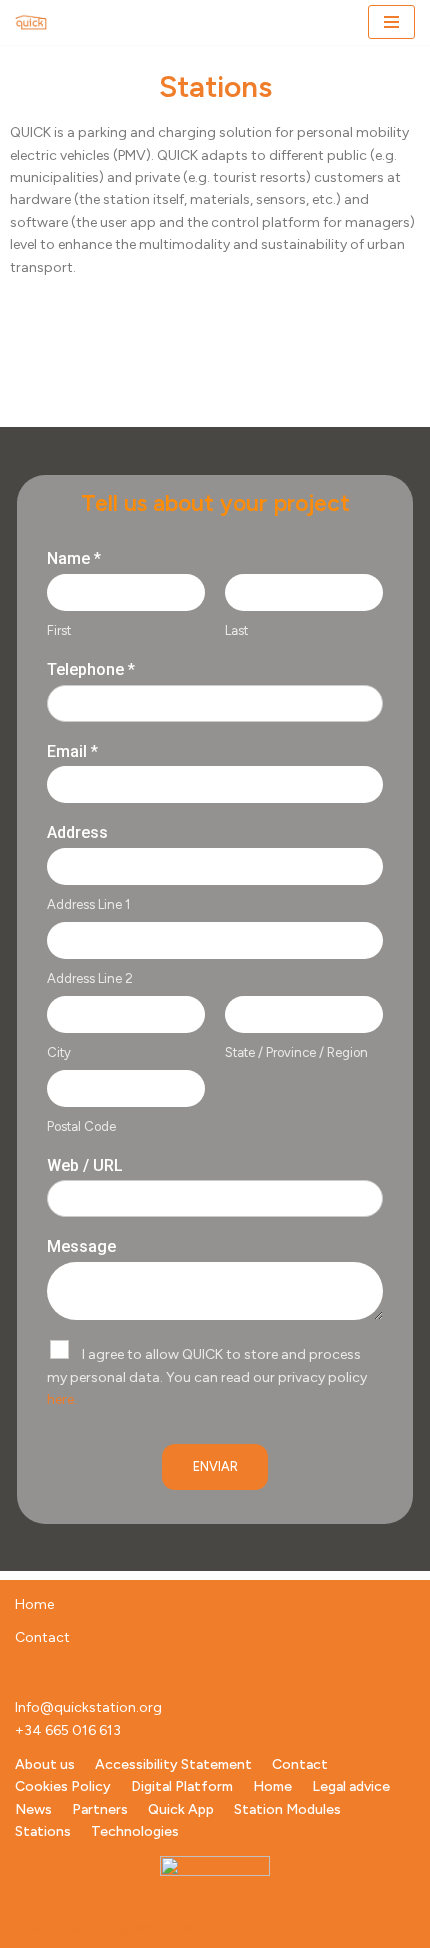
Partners (100, 1809)
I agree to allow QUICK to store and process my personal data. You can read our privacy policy (207, 1377)
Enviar (215, 1466)
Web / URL (85, 1165)
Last (236, 630)
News (33, 1809)
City (59, 1052)
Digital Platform (182, 1786)
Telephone (91, 669)
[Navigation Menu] (391, 22)
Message (81, 1246)
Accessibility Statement (173, 1764)
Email (72, 751)
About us (45, 1764)
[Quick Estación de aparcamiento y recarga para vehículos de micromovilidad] (31, 22)
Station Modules (287, 1809)
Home (34, 1604)
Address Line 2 (90, 978)
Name (74, 558)
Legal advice (351, 1786)
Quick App (181, 1809)
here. (62, 1399)
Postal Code (81, 1126)
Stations (43, 1831)
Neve (30, 1928)
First (59, 630)
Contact (42, 1637)
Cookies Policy (63, 1786)
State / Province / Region (296, 1052)
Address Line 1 (88, 904)
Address (77, 832)
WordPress (166, 1928)
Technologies (135, 1831)
